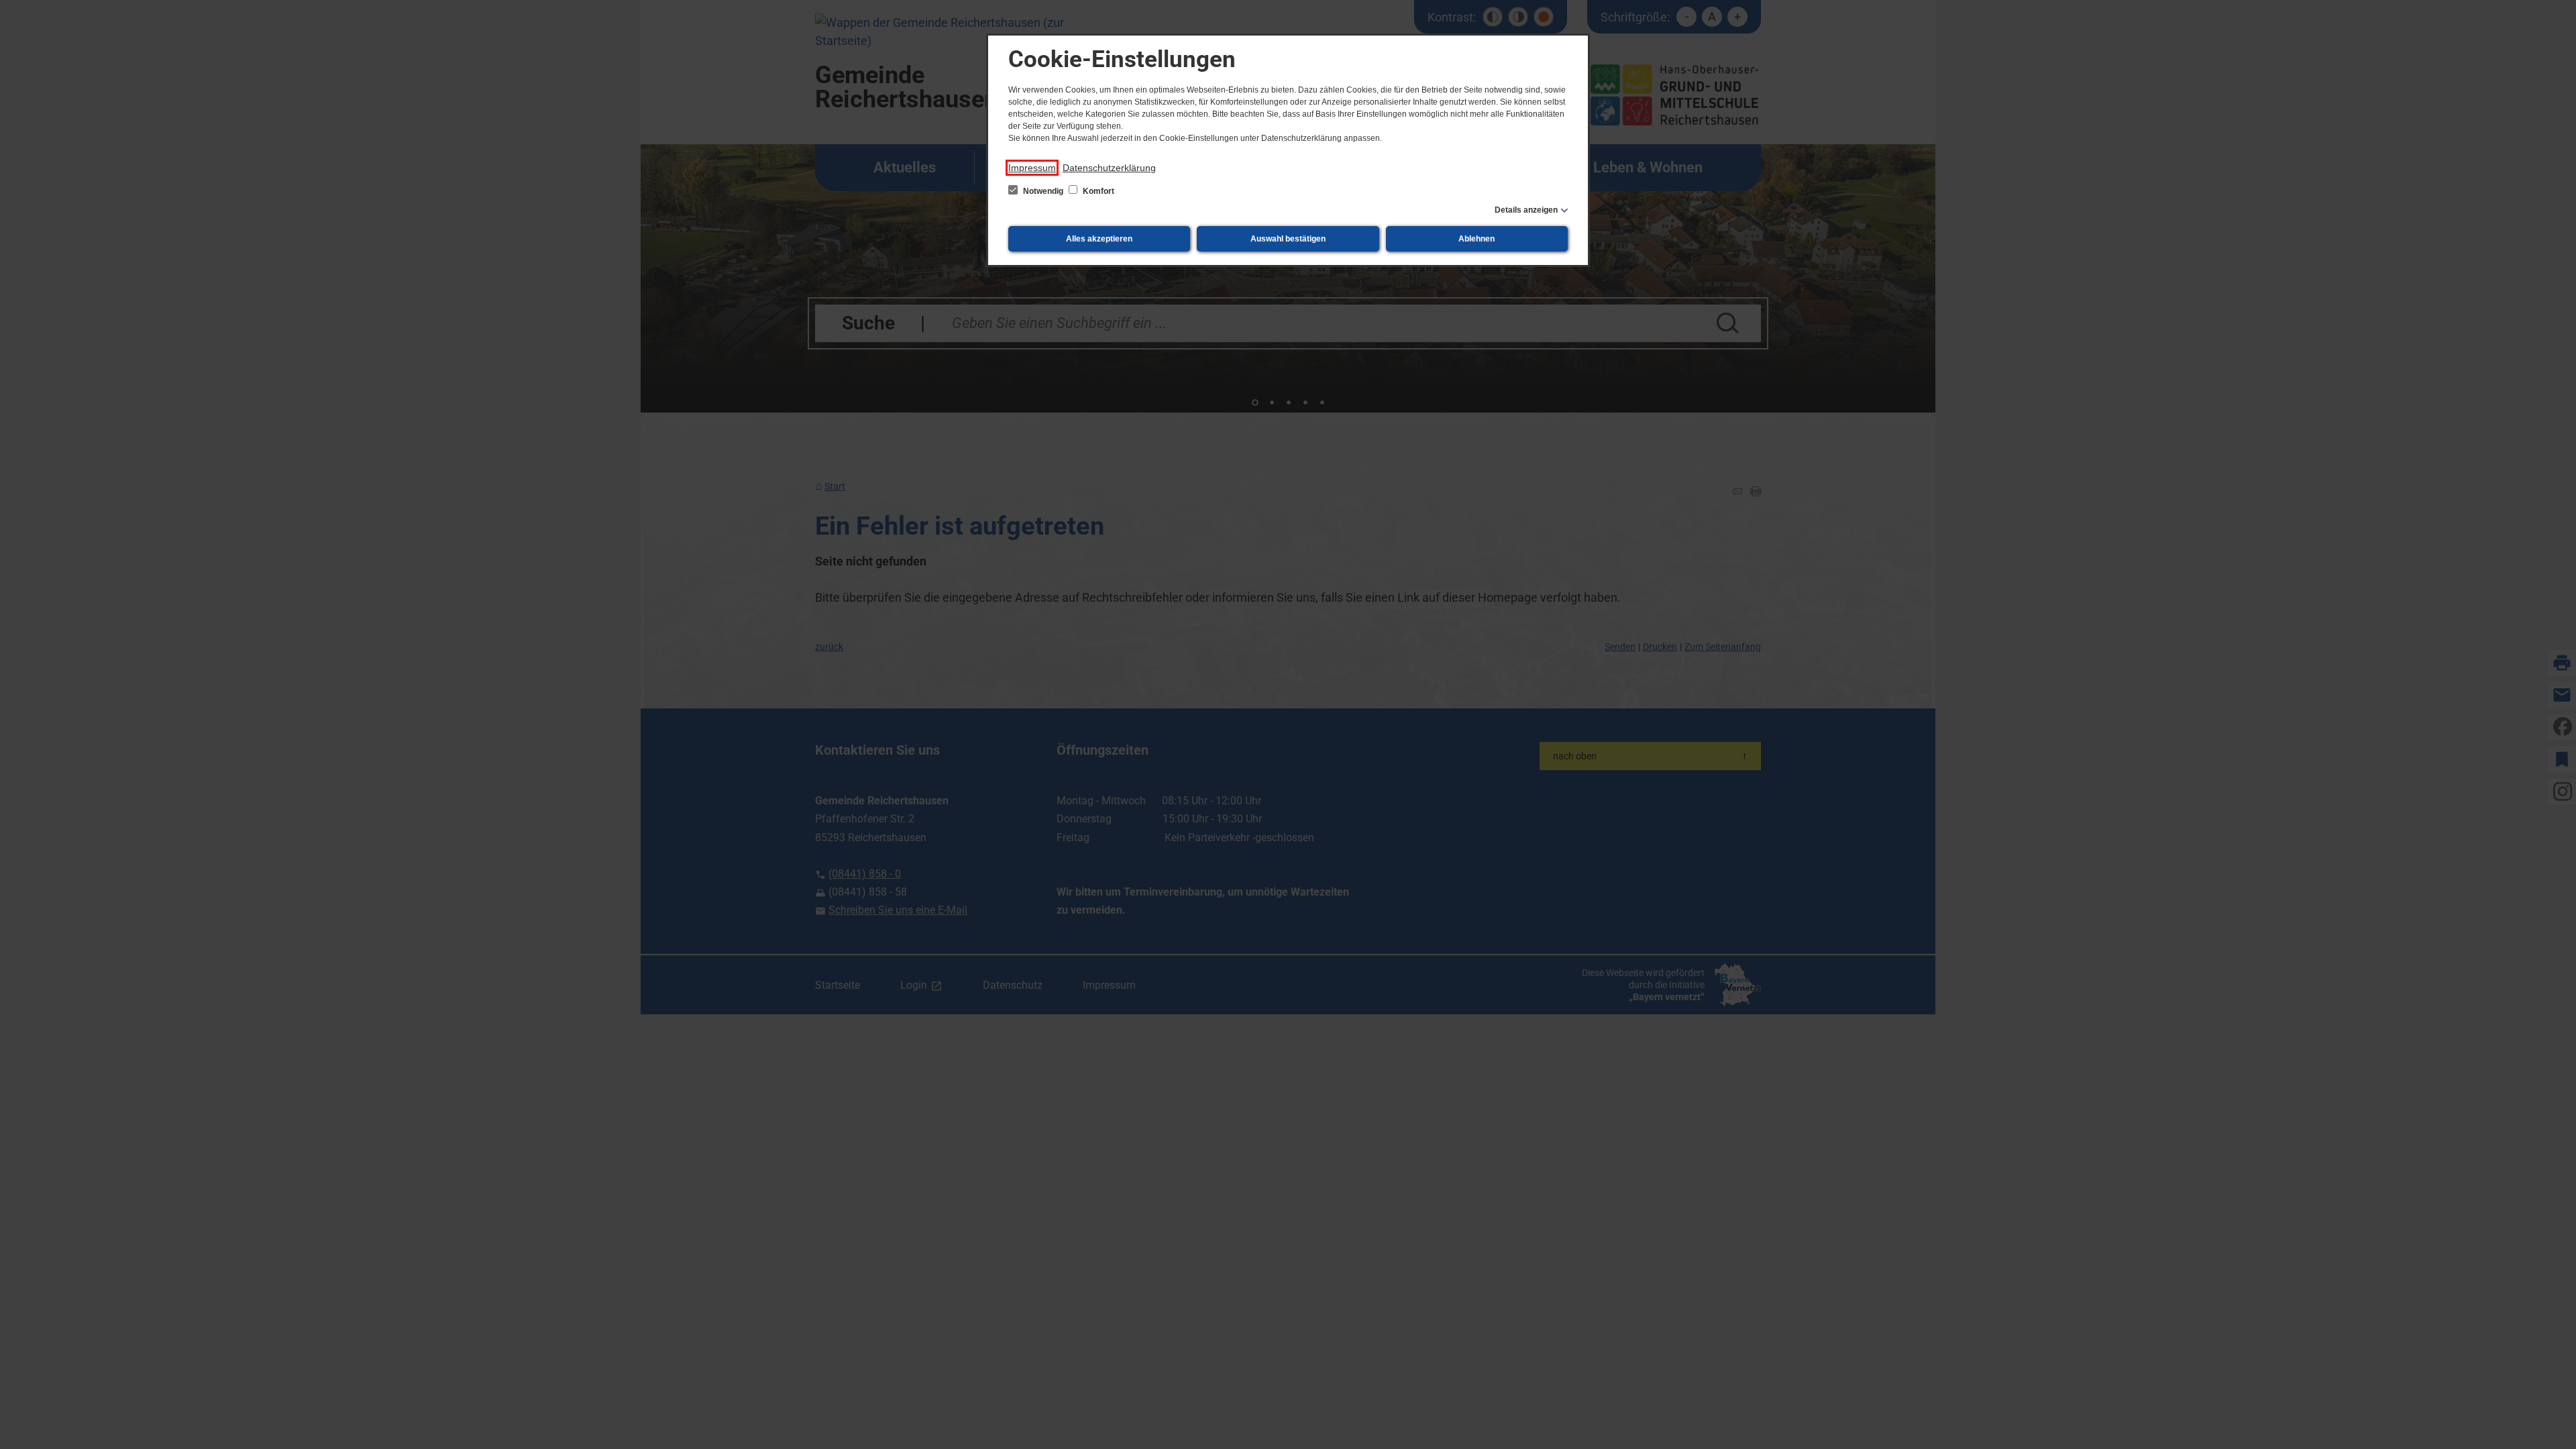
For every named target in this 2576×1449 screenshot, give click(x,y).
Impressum (1032, 168)
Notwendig (1043, 191)
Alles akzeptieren (1099, 239)
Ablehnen (1477, 239)
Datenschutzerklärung (1109, 168)
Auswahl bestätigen (1288, 239)
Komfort (1097, 191)
